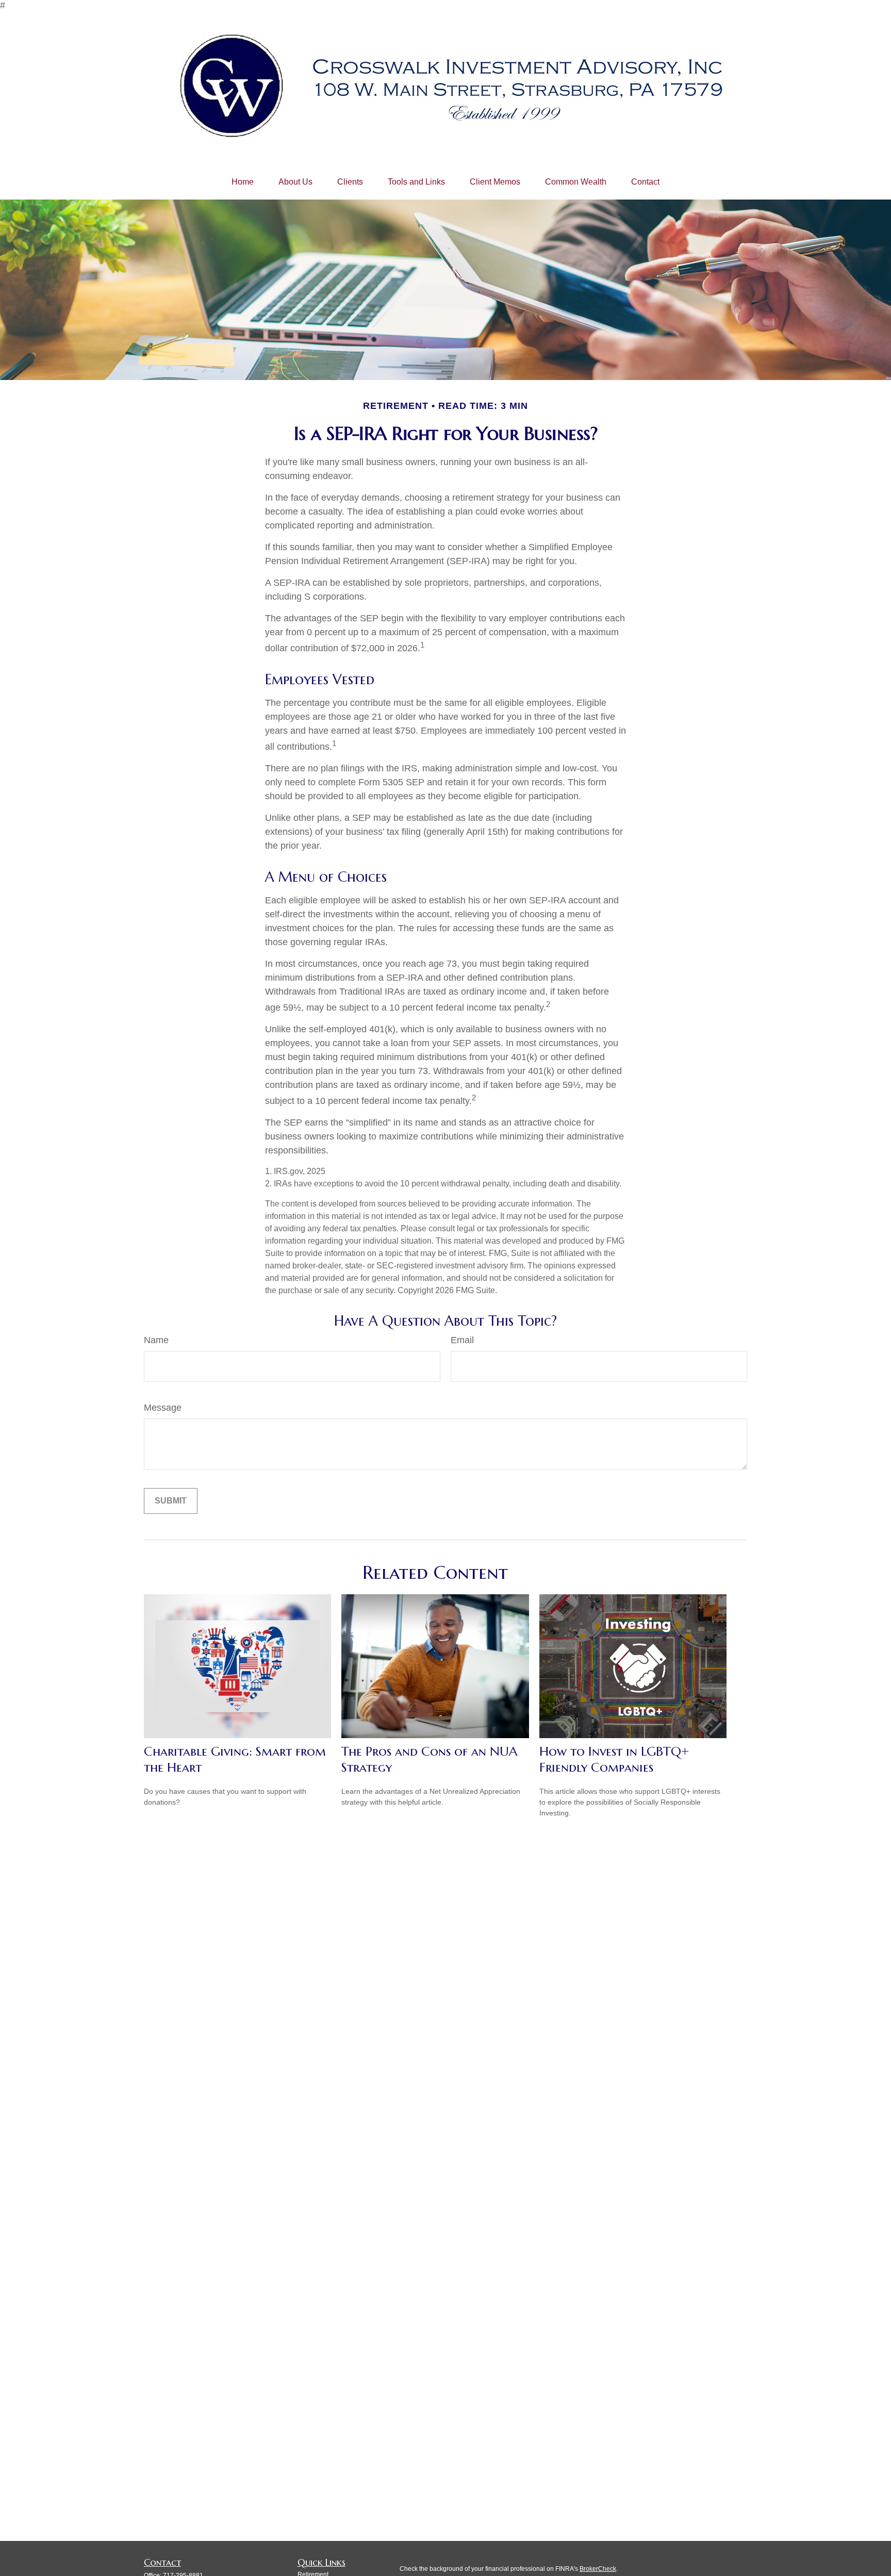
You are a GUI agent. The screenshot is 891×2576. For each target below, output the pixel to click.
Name (156, 1340)
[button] (243, 182)
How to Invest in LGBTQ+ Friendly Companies (614, 1759)
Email (462, 1340)
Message (163, 1408)
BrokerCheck (598, 2569)
